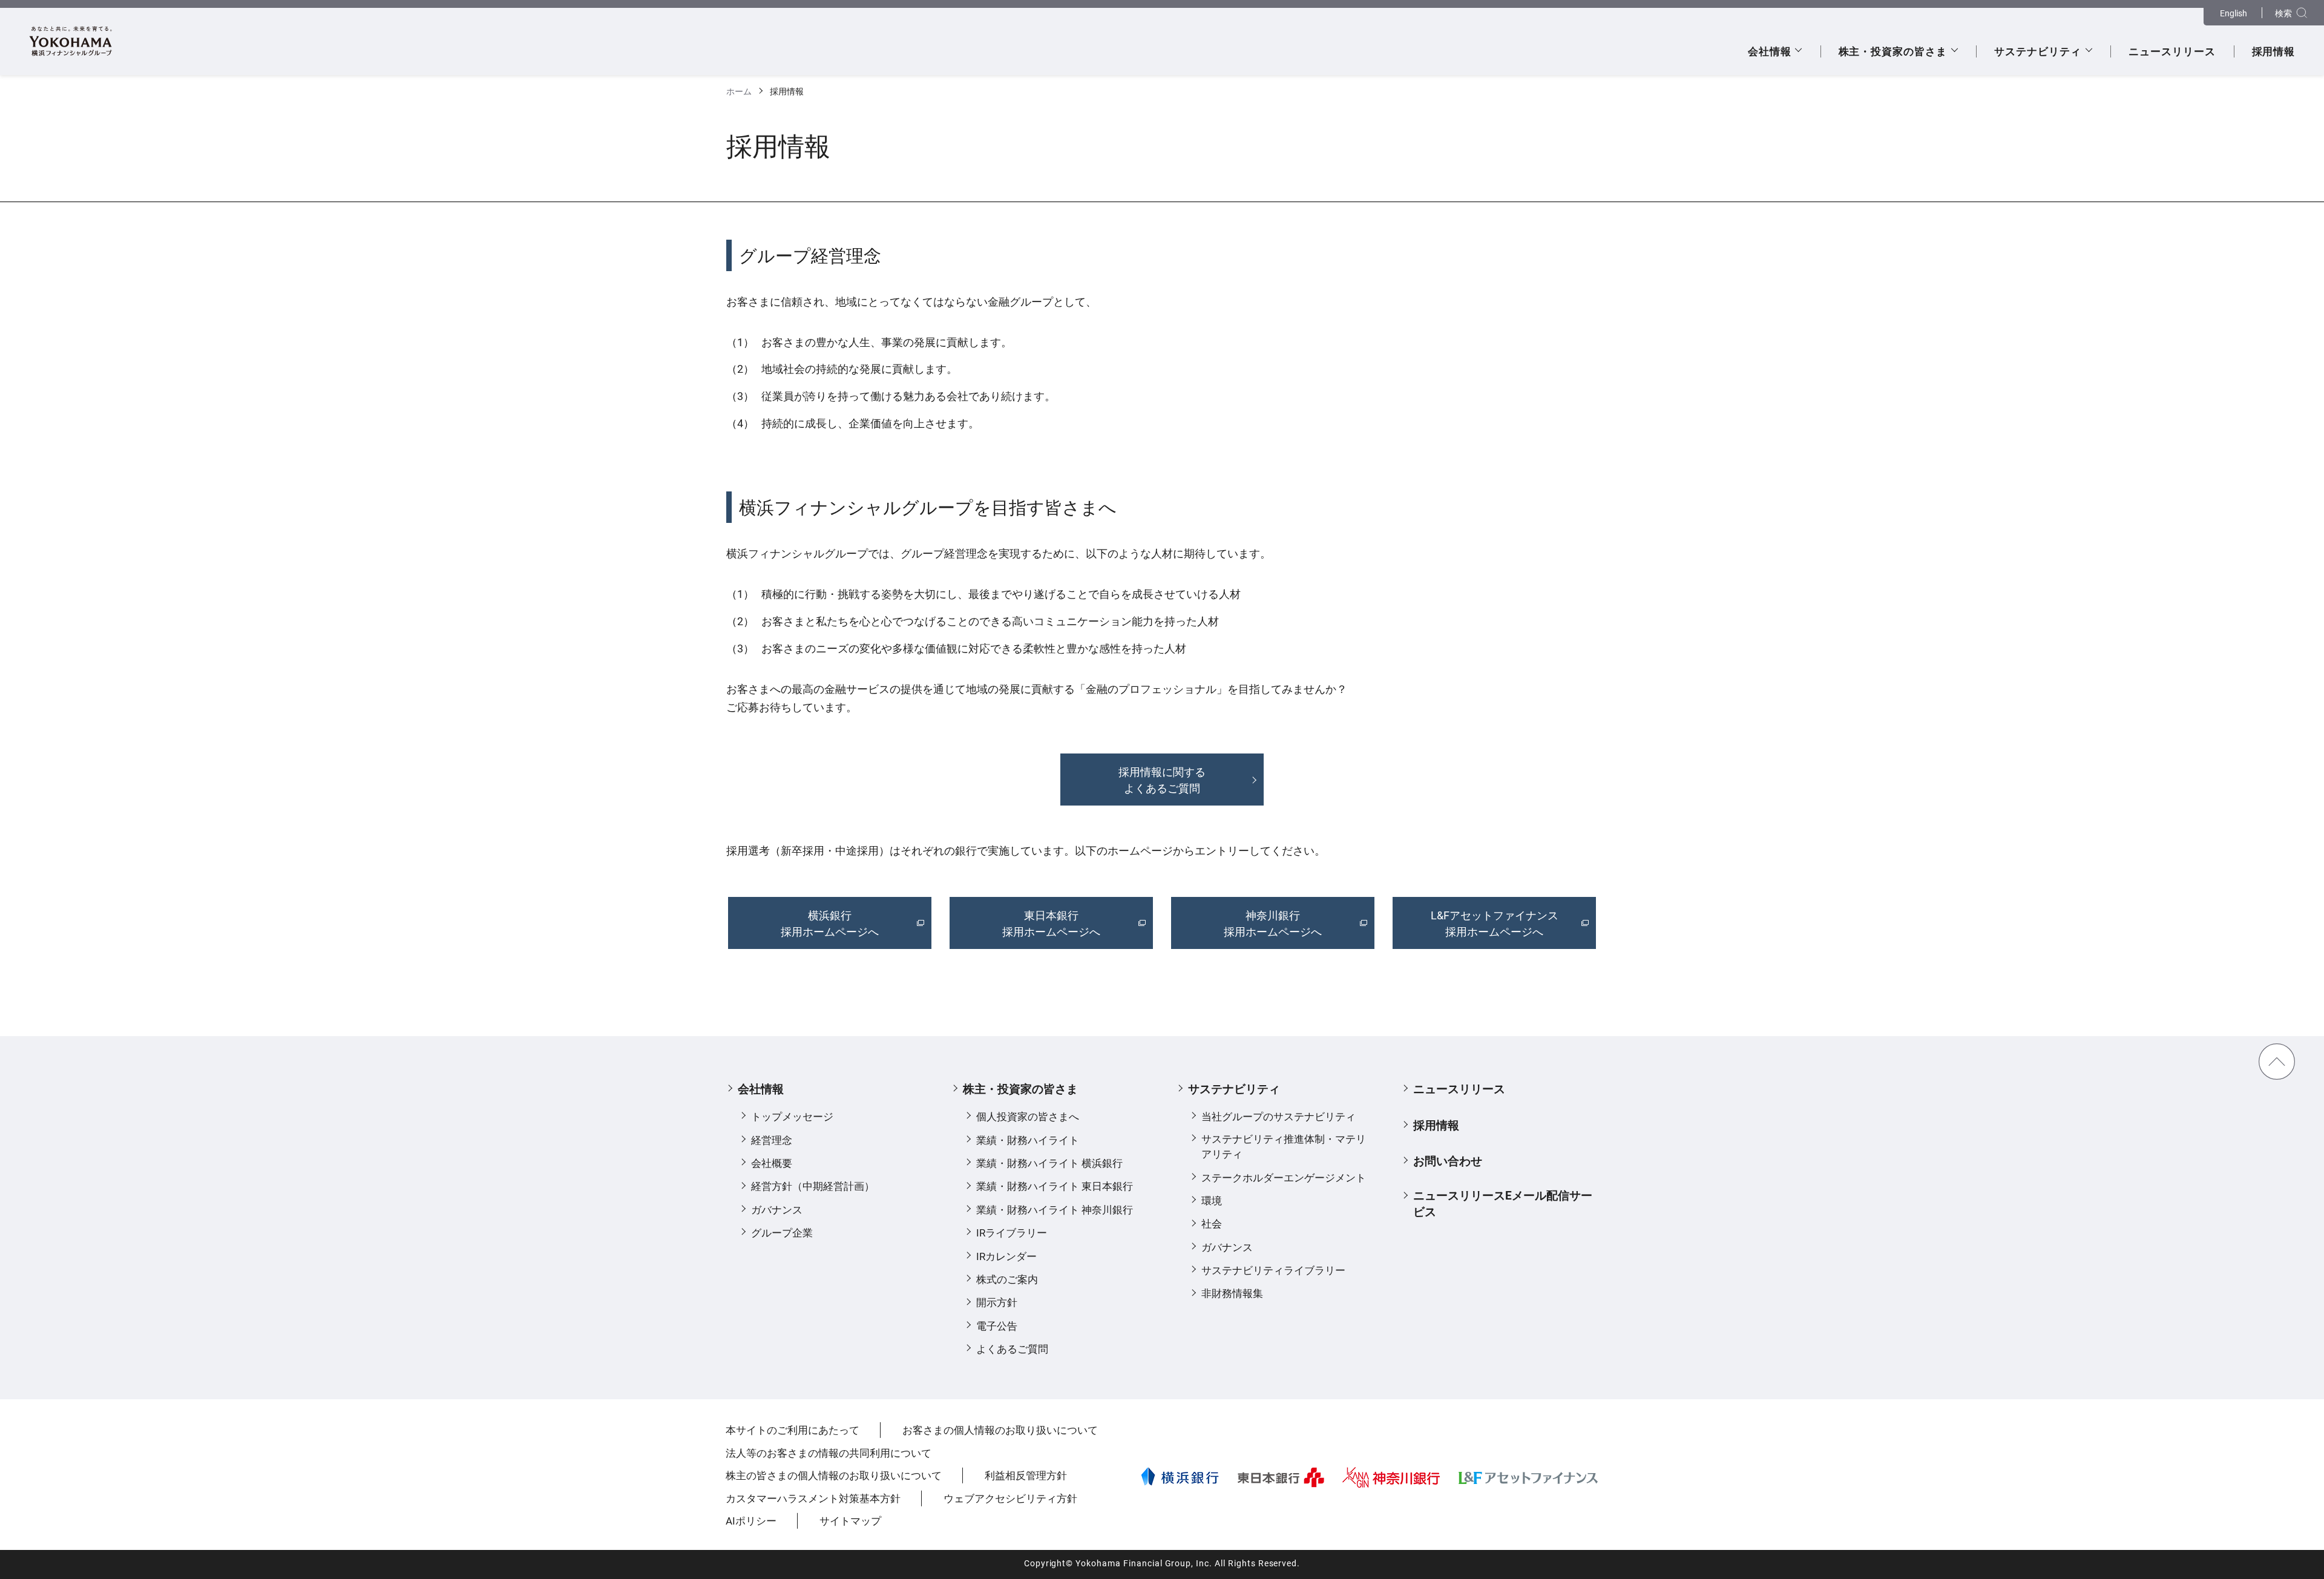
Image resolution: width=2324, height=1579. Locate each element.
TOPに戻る (2277, 1062)
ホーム (739, 92)
